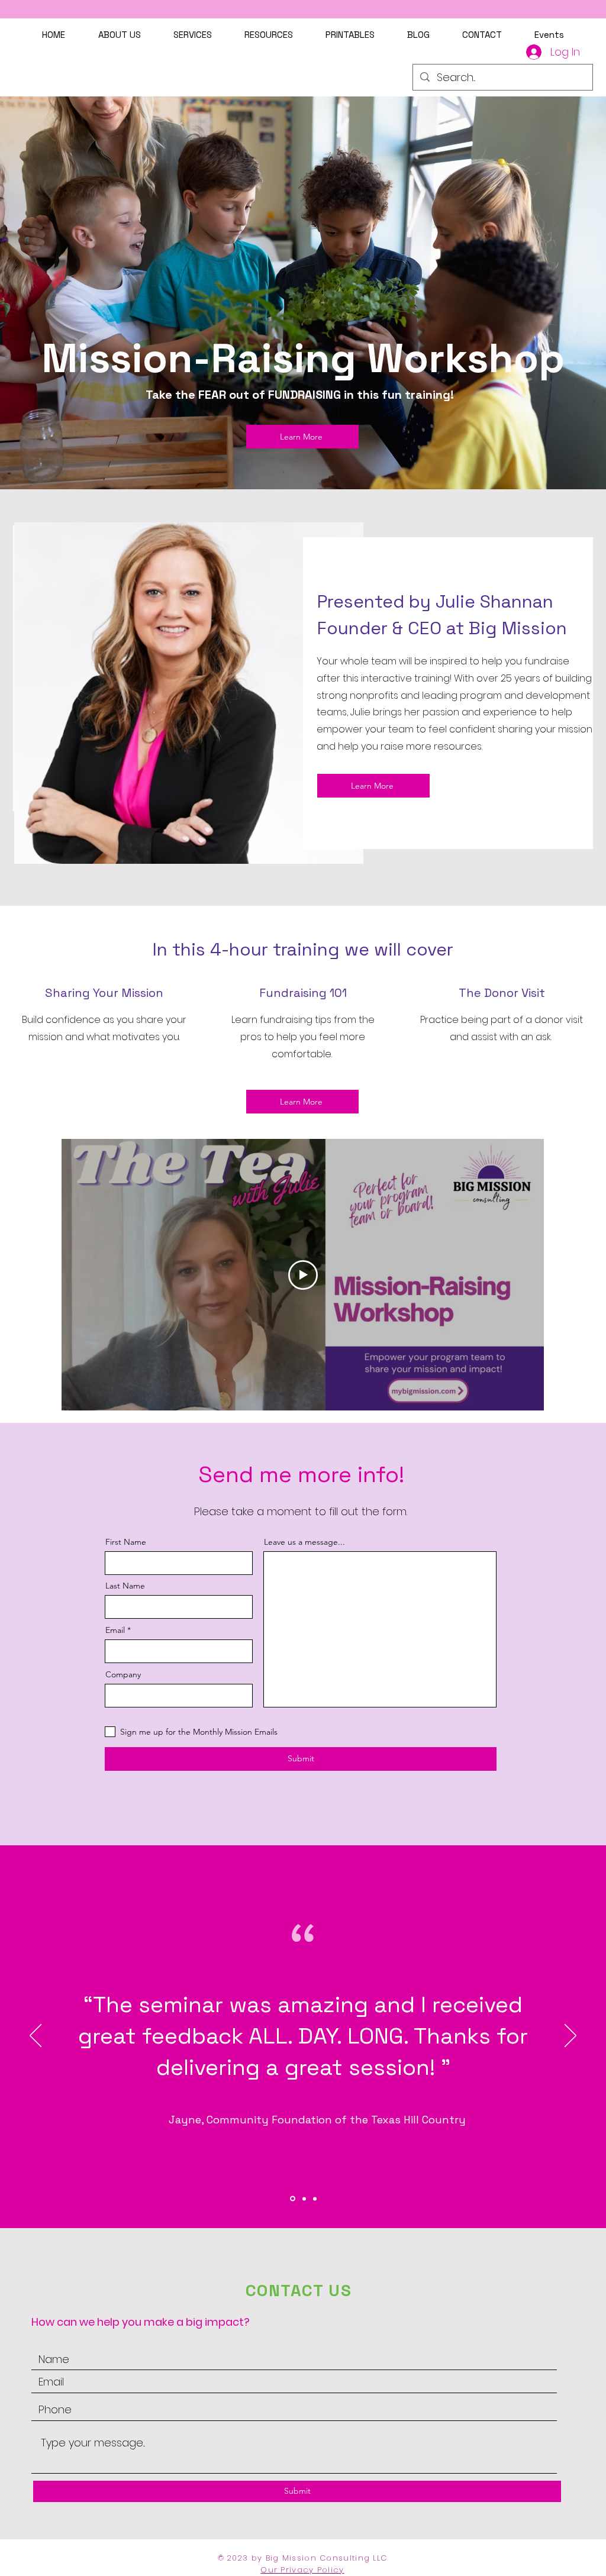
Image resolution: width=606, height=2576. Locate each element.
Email (115, 1630)
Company (123, 1674)
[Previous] (36, 2036)
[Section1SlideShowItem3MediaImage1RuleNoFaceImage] (315, 2199)
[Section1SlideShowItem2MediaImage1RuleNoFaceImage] (303, 2199)
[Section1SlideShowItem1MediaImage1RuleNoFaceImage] (292, 2199)
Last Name (125, 1586)
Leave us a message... (304, 1542)
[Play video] (303, 1275)
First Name (126, 1542)
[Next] (570, 2036)
